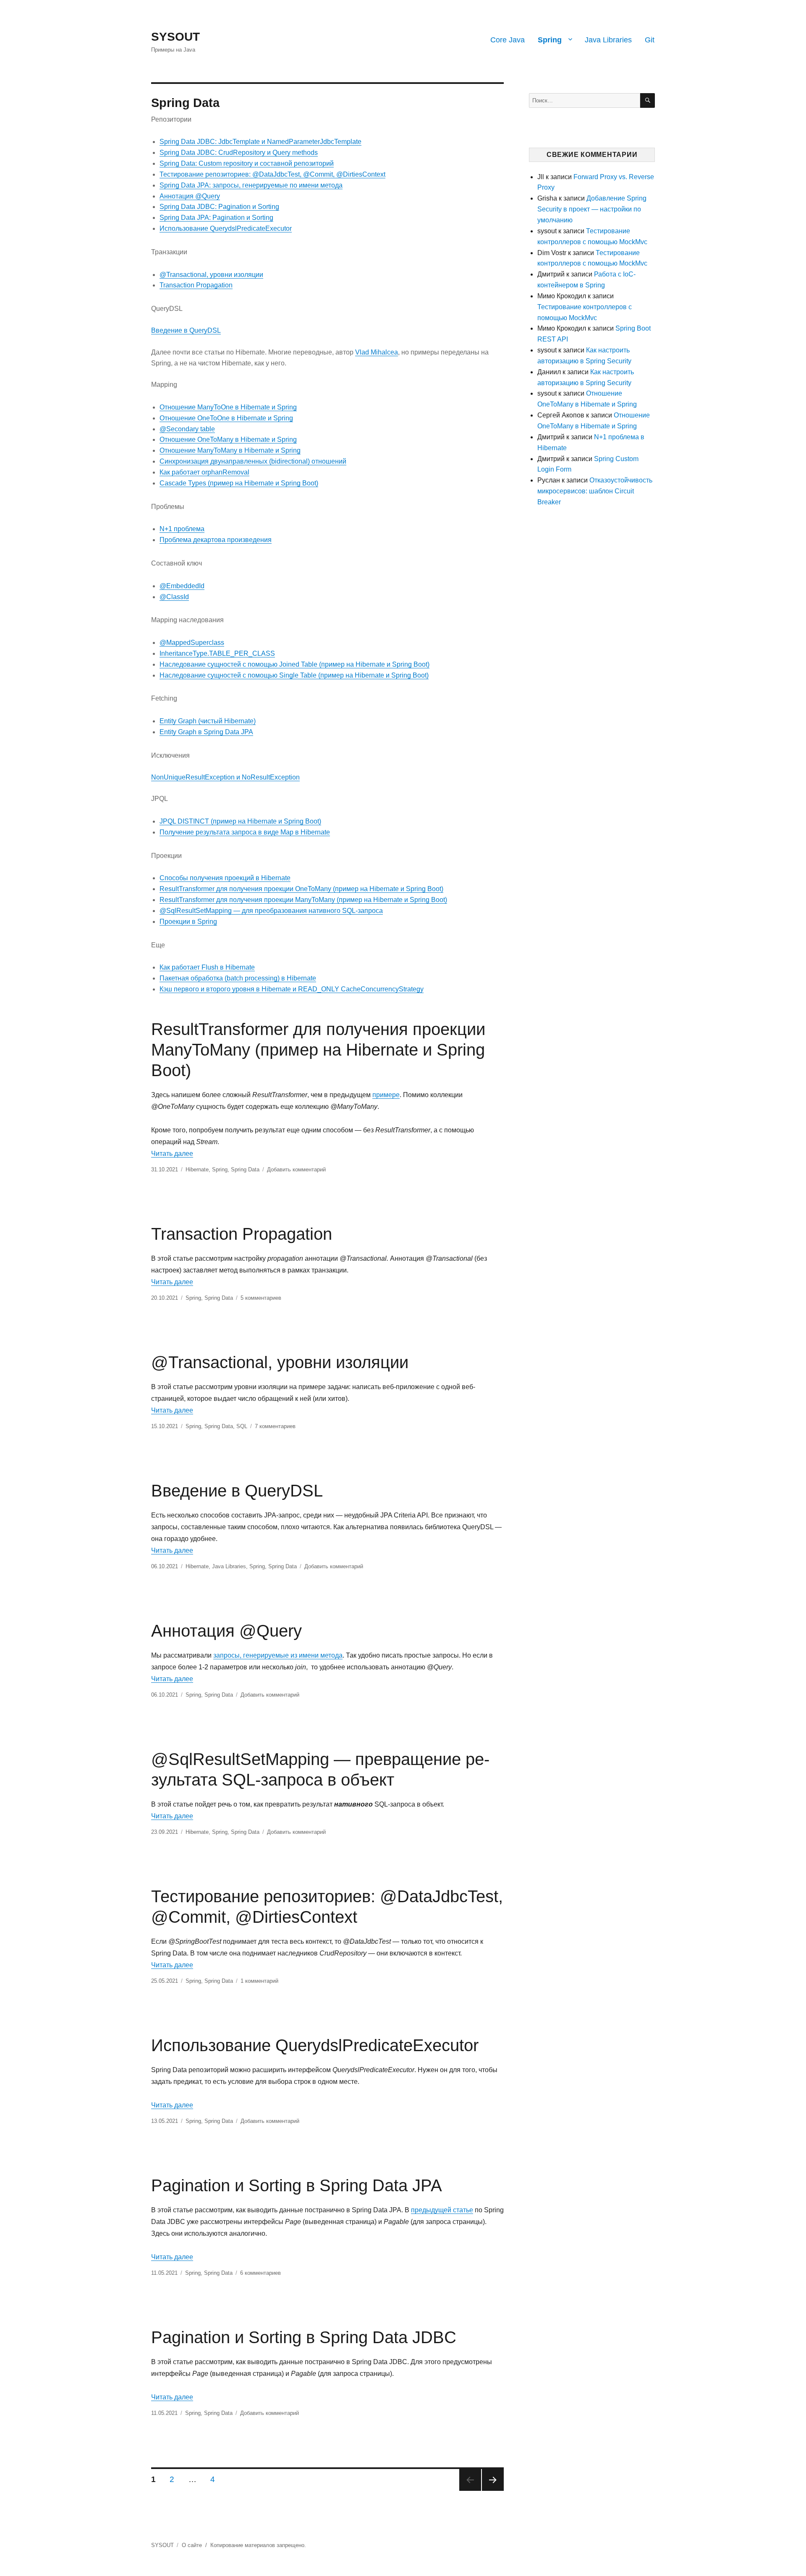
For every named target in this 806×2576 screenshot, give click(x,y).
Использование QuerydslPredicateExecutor (226, 228)
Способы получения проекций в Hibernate (225, 878)
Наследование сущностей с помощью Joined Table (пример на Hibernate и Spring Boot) (294, 664)
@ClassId (174, 597)
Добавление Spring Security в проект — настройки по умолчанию (592, 209)
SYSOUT (175, 37)
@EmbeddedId (182, 586)
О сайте (192, 2545)
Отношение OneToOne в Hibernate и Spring (226, 418)
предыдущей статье (442, 2210)
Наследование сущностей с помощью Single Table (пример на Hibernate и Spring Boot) (294, 675)
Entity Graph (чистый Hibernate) (208, 721)
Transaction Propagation (196, 285)
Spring (550, 40)
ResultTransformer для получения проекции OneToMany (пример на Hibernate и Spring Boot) (301, 889)
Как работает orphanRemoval (204, 472)
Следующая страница (493, 2480)
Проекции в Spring (188, 922)
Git (650, 40)
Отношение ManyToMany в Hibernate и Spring (230, 450)
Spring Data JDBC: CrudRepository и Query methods (239, 153)
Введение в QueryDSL (186, 330)
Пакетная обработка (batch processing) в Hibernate (238, 978)
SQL (242, 1426)
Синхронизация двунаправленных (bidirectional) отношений (253, 461)
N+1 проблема (182, 529)
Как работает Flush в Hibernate (207, 967)
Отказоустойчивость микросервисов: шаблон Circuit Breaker (595, 491)
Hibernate (197, 1169)
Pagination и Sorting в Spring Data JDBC (304, 2337)
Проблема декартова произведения (216, 540)
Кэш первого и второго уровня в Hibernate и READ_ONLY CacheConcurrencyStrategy (292, 989)
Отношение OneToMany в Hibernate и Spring (228, 439)
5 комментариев (261, 1298)
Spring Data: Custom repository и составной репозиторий (247, 163)
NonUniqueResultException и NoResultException (225, 777)
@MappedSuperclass (192, 643)
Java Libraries (608, 40)
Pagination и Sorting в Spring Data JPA (297, 2185)
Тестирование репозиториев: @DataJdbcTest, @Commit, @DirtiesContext (272, 174)
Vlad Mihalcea (377, 352)
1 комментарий (259, 1981)
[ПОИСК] (648, 100)
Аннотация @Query (190, 196)
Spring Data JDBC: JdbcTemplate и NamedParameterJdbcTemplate (260, 142)
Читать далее (172, 1154)
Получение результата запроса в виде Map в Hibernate (245, 832)
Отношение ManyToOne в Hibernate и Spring (228, 407)
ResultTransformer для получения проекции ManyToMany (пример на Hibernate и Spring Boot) (303, 900)
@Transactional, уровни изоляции (211, 275)
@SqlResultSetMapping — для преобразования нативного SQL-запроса (271, 911)
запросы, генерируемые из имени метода (278, 1655)
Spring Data (245, 1169)
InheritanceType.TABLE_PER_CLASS (217, 653)
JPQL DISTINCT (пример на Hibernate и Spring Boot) (240, 821)
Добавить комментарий (296, 1169)
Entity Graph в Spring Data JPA (206, 732)
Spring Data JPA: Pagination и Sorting (216, 218)
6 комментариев (260, 2273)
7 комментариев (275, 1426)
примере (386, 1095)
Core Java (508, 40)
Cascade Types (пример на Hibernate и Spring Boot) (239, 483)
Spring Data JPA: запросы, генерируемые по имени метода (251, 185)
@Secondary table (187, 429)
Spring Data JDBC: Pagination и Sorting (219, 207)
